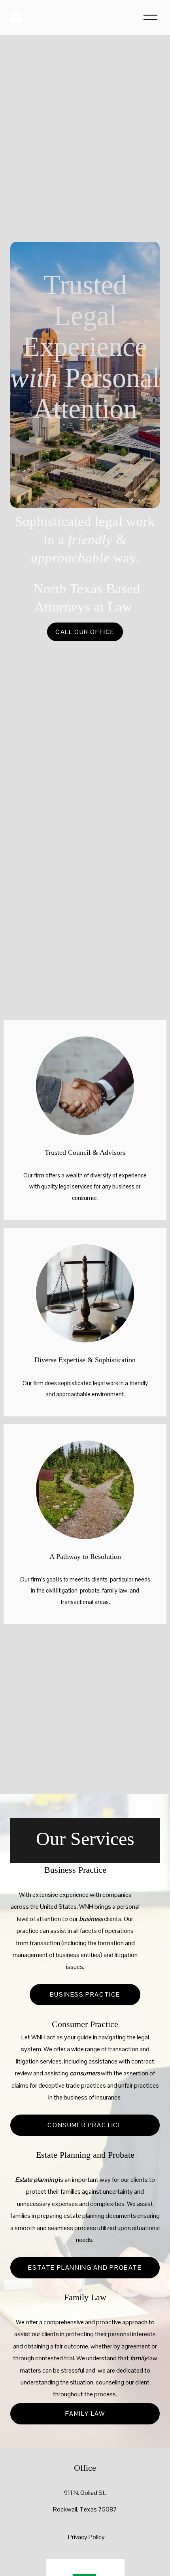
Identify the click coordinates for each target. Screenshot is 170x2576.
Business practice (85, 1994)
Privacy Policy (86, 2537)
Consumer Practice (85, 2125)
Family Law (85, 2414)
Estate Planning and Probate (85, 2268)
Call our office (85, 632)
